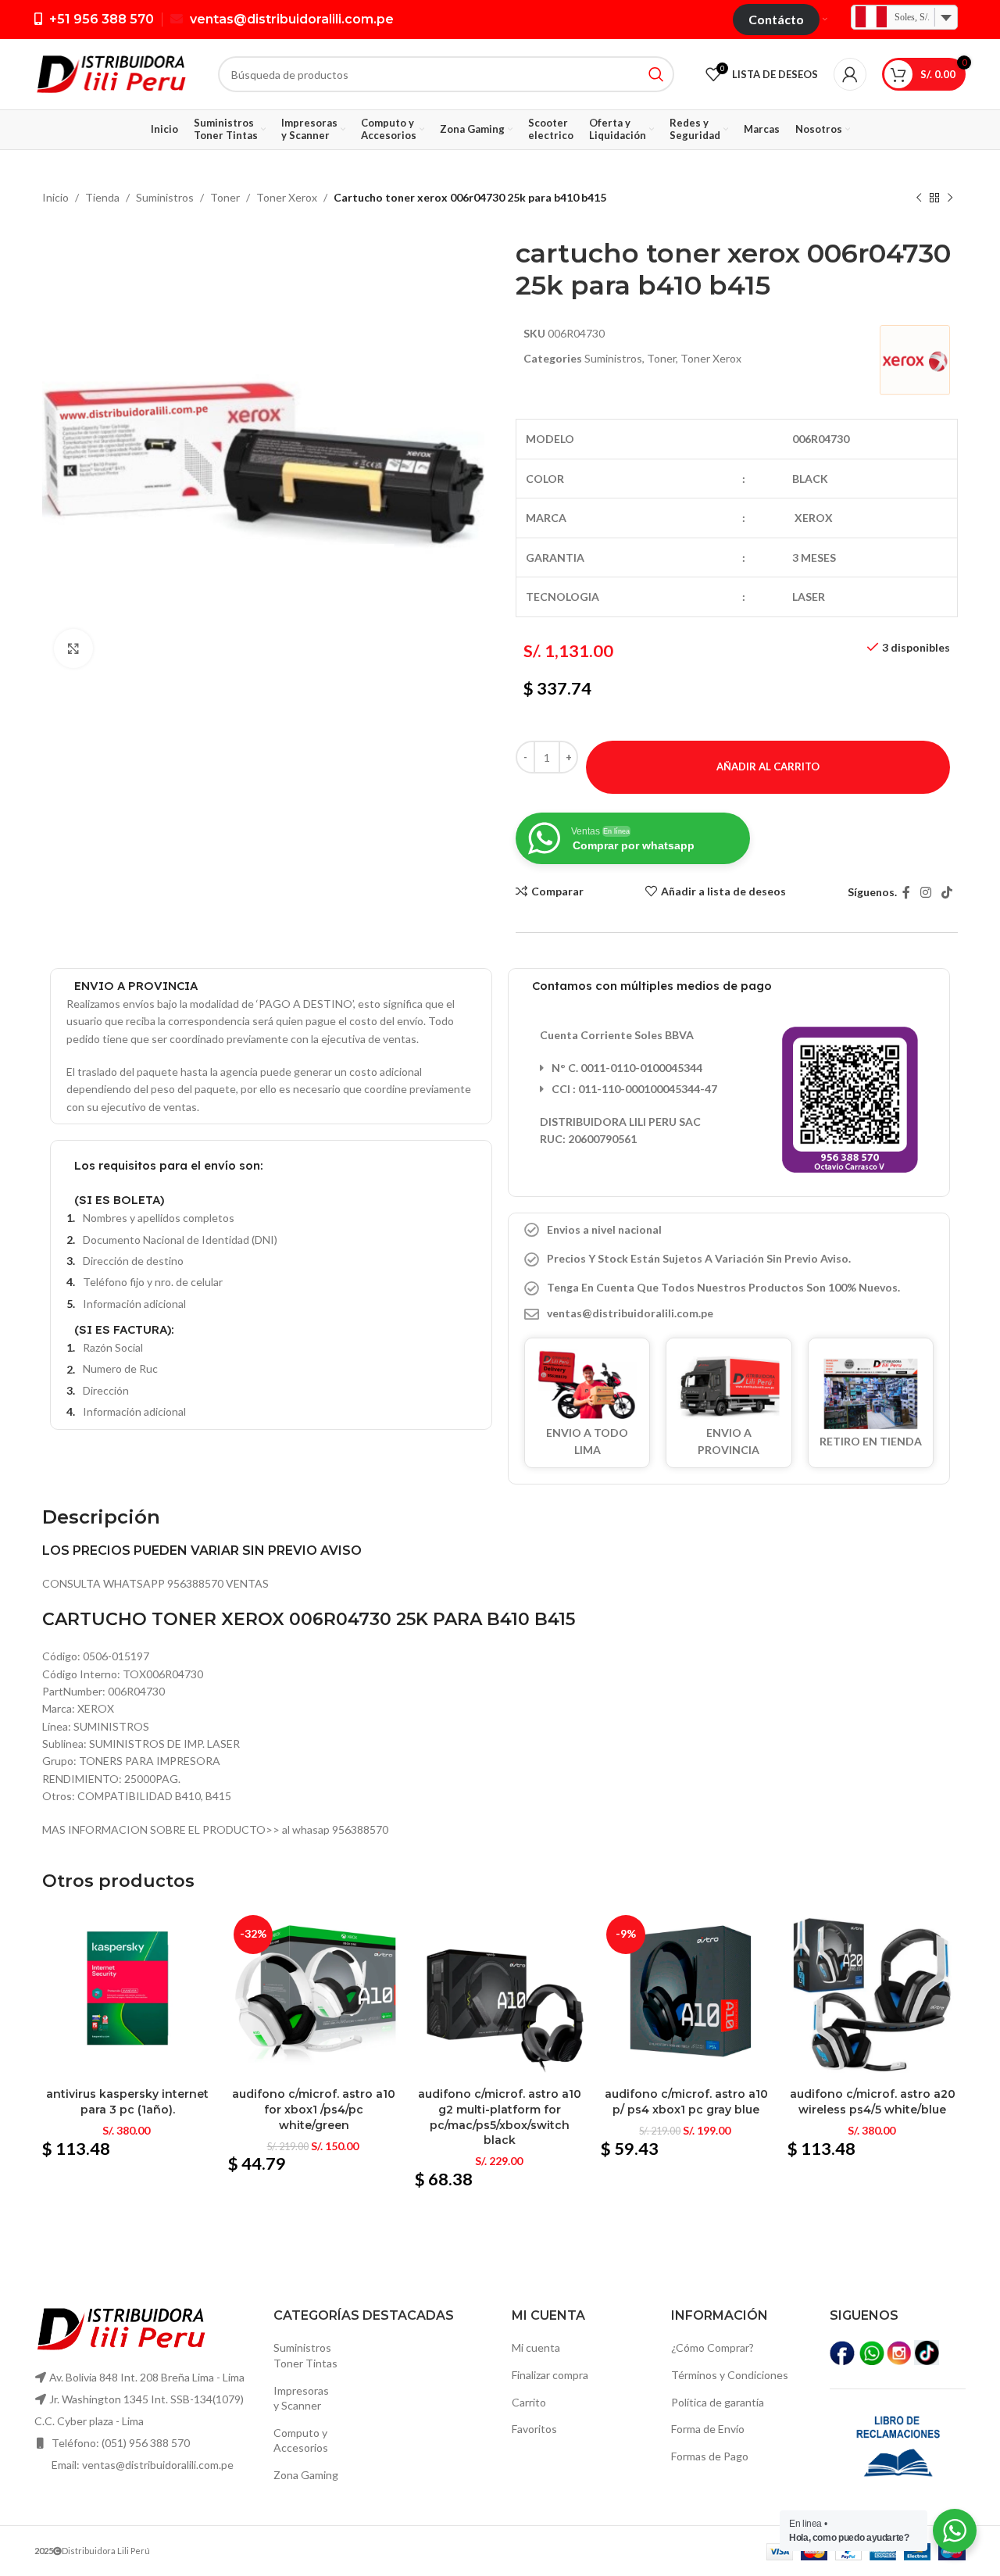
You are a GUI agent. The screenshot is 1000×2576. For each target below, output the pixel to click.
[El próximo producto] (950, 198)
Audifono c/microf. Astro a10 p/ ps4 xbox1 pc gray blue (686, 2102)
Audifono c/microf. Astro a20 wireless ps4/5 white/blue (873, 2102)
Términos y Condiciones (730, 2375)
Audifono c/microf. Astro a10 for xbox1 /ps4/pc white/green (314, 2109)
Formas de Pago (710, 2456)
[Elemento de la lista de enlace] (729, 1313)
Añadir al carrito (768, 766)
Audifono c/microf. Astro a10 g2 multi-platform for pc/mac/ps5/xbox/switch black (500, 2117)
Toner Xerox (287, 197)
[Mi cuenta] (850, 74)
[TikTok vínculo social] (947, 892)
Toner (225, 197)
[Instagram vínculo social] (925, 892)
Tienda (102, 197)
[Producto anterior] (919, 198)
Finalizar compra (550, 2375)
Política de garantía (718, 2402)
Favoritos (534, 2429)
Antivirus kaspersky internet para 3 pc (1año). (127, 2102)
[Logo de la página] (111, 73)
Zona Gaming (306, 2475)
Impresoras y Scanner (301, 2398)
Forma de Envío (708, 2429)
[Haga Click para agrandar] (73, 648)
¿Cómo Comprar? (712, 2347)
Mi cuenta (536, 2347)
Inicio (55, 197)
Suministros (165, 197)
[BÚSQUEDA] (656, 74)
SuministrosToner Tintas (305, 2355)
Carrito (529, 2402)
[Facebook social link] (906, 892)
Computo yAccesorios (301, 2440)
